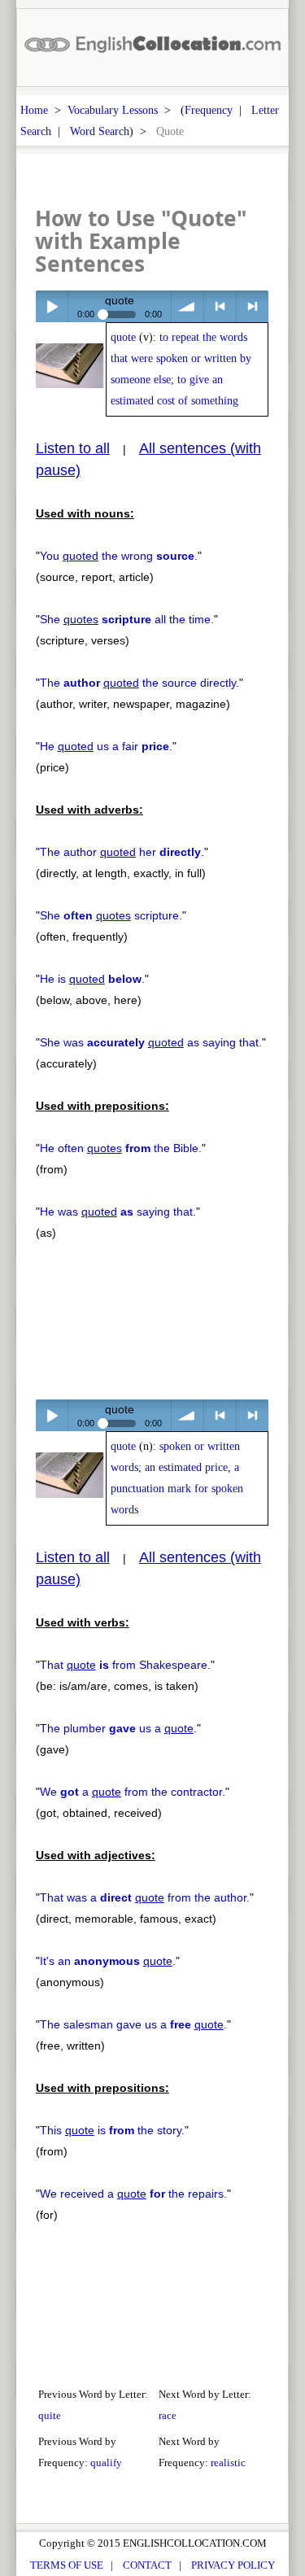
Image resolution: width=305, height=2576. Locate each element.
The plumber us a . (118, 1728)
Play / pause (52, 306)
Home (34, 110)
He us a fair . (106, 746)
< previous (220, 306)
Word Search (100, 131)
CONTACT (147, 2565)
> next (253, 306)
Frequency (209, 110)
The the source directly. (139, 683)
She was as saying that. (151, 1042)
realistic (228, 2462)
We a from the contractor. (133, 1792)
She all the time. (127, 619)
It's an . (108, 1961)
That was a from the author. (145, 1897)
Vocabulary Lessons (113, 110)
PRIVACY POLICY (233, 2565)
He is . (92, 979)
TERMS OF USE (67, 2565)
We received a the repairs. (133, 2194)
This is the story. (112, 2130)
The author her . (122, 852)
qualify (106, 2462)
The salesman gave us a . (133, 2024)
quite (50, 2415)
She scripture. (111, 915)
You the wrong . (119, 556)
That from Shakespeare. (125, 1665)
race (168, 2415)
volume (187, 306)
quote (123, 337)
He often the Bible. (121, 1148)
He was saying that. (118, 1212)
